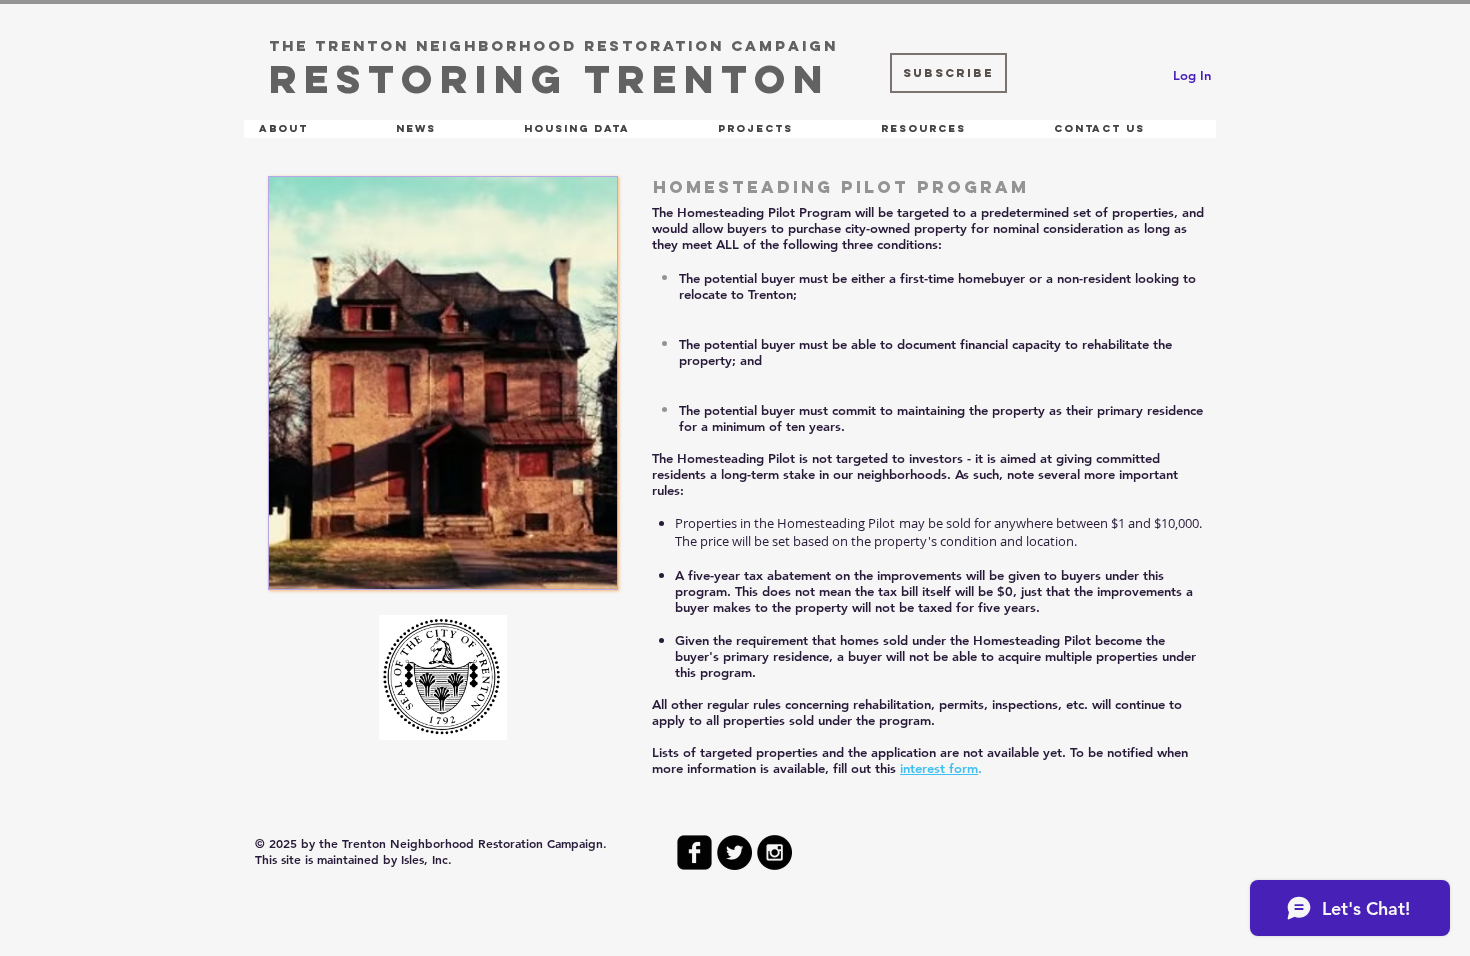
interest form (939, 768)
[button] (312, 129)
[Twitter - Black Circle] (734, 852)
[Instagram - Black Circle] (774, 852)
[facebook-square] (694, 852)
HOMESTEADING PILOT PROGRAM (841, 187)
